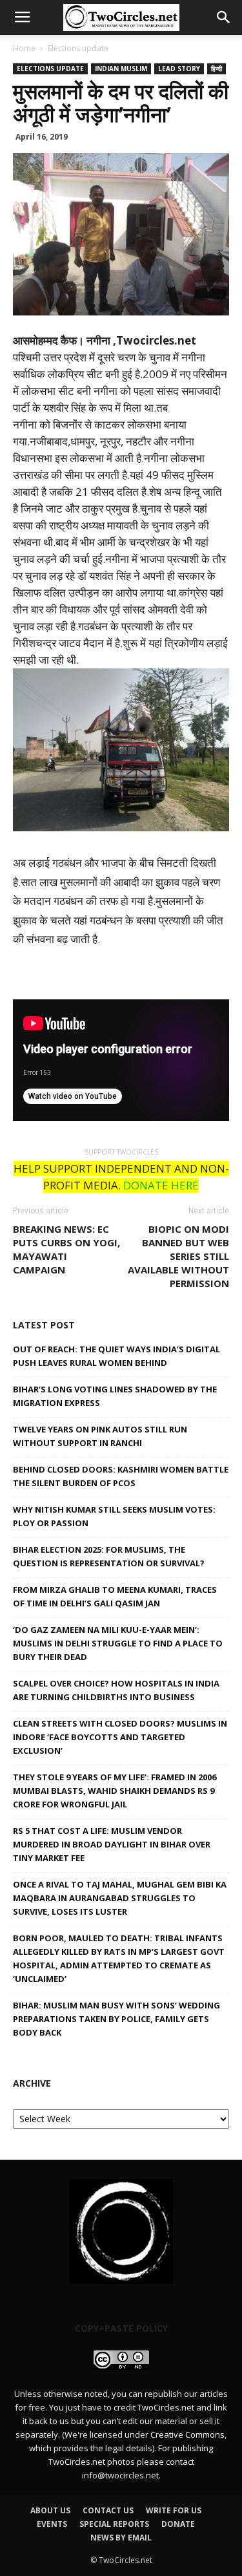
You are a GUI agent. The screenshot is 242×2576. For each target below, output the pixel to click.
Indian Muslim (121, 69)
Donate (178, 2524)
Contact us (108, 2510)
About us (50, 2510)
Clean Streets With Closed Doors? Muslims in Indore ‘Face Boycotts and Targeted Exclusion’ (120, 1737)
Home (24, 48)
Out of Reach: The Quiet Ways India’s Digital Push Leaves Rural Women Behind (116, 1356)
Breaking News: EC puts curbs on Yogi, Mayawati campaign (66, 1249)
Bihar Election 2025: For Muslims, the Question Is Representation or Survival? (109, 1556)
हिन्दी (217, 69)
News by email (121, 2538)
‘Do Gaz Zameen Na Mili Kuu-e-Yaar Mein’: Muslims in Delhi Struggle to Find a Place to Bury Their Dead (118, 1643)
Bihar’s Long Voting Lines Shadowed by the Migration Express (115, 1396)
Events (52, 2524)
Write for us (174, 2510)
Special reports (114, 2524)
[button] (224, 17)
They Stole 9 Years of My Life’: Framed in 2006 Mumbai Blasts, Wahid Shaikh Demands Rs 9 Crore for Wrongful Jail (115, 1791)
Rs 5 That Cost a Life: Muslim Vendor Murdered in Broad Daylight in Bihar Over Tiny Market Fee (112, 1844)
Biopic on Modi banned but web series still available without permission (178, 1256)
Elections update (78, 48)
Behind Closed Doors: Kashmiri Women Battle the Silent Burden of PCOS (121, 1476)
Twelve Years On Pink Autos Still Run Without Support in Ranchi (100, 1436)
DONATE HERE (161, 1185)
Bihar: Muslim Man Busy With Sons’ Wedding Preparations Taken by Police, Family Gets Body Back (116, 2019)
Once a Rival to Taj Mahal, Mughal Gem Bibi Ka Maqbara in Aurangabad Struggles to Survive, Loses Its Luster (120, 1898)
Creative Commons (187, 2434)
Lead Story (179, 69)
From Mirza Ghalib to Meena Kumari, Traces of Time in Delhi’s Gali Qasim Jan (115, 1596)
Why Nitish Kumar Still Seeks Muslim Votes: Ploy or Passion (114, 1516)
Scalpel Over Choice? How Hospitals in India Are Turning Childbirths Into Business (116, 1690)
